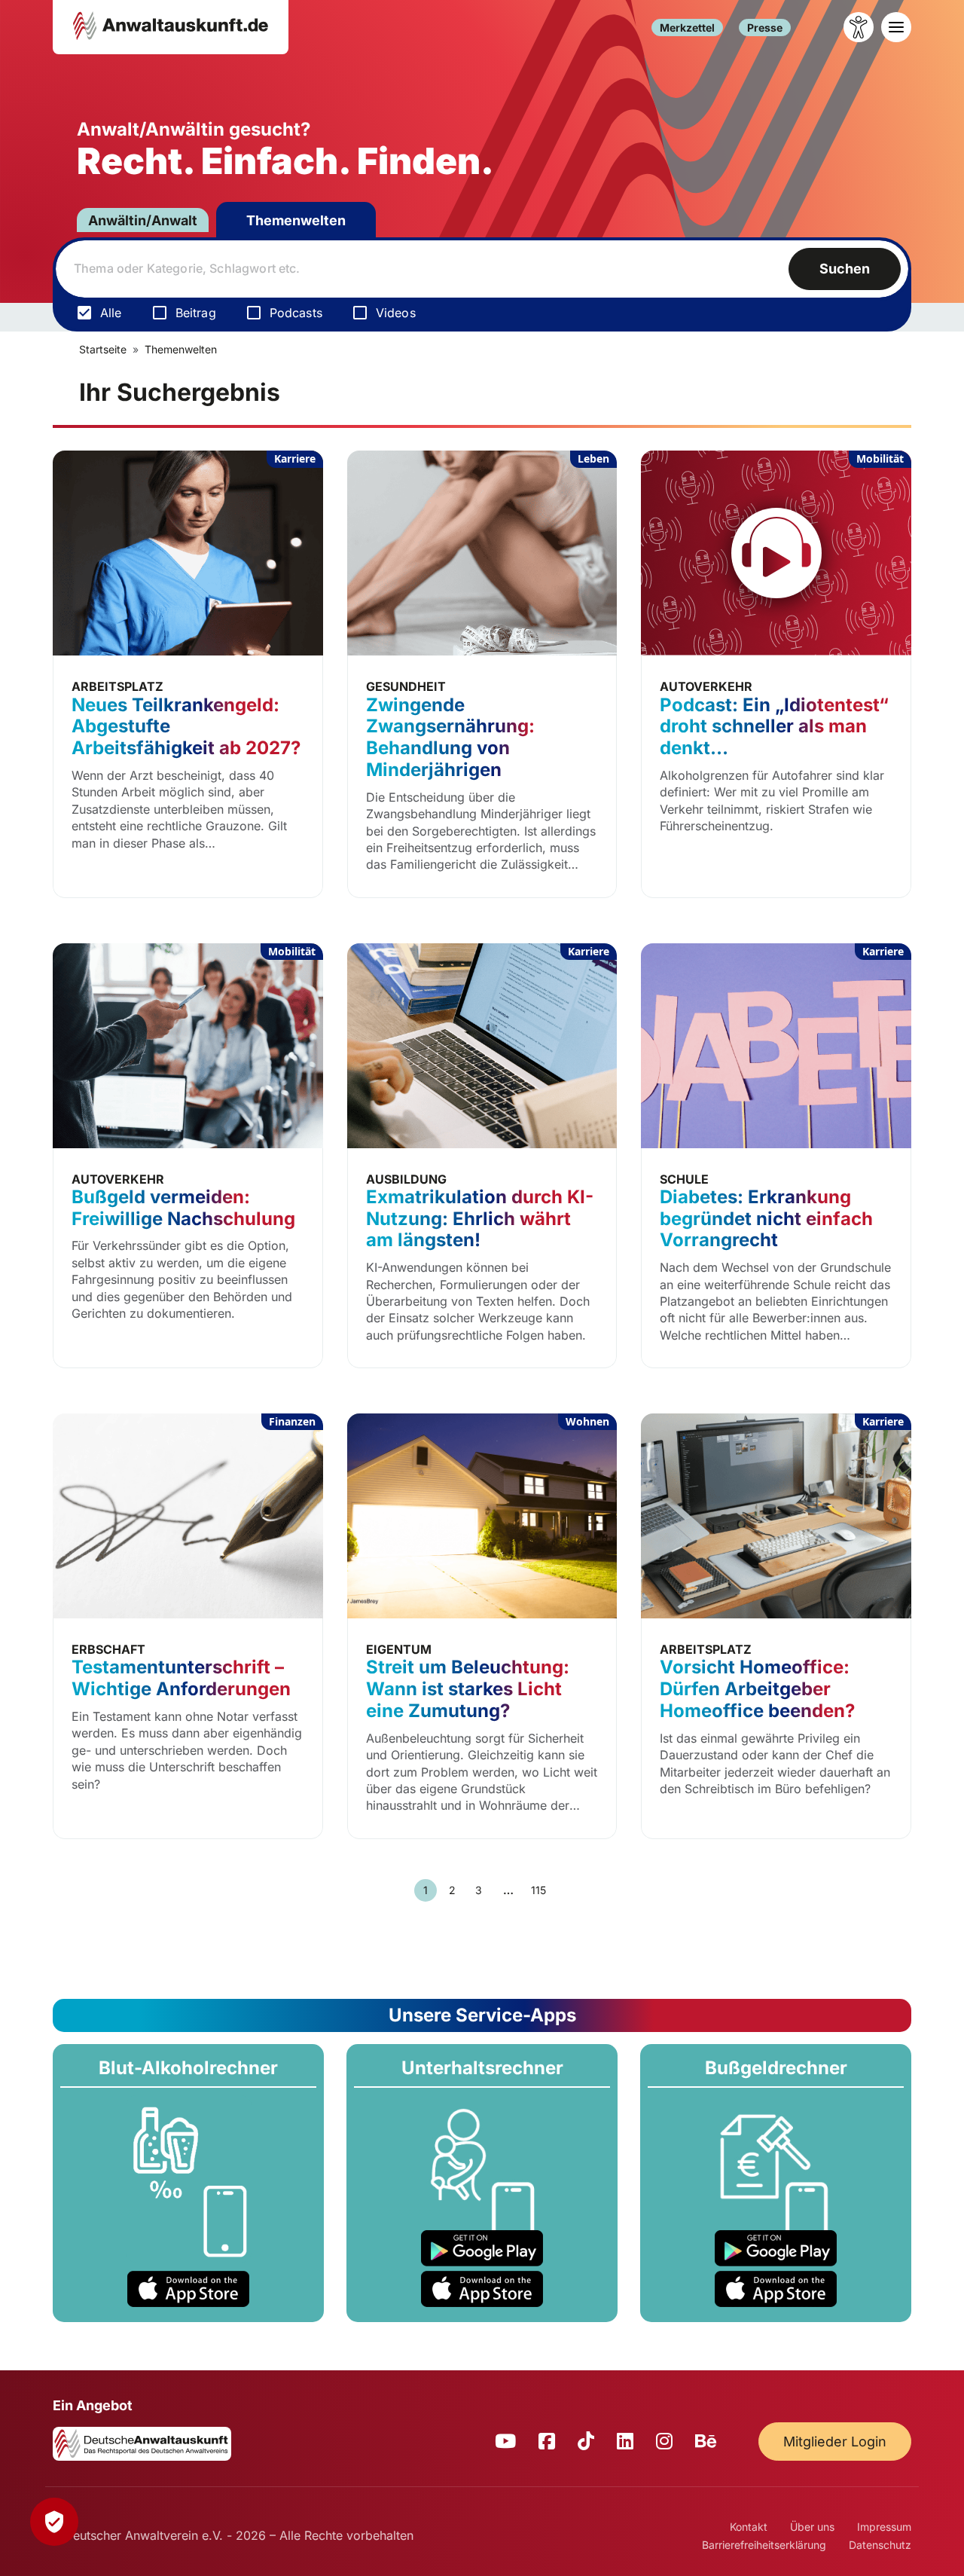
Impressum (884, 2527)
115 (538, 1890)
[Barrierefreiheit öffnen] (859, 27)
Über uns (812, 2527)
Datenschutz (880, 2545)
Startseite (103, 349)
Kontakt (749, 2527)
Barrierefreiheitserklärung (764, 2545)
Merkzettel (687, 28)
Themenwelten (296, 220)
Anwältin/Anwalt (143, 220)
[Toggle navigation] (896, 27)
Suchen (845, 269)
